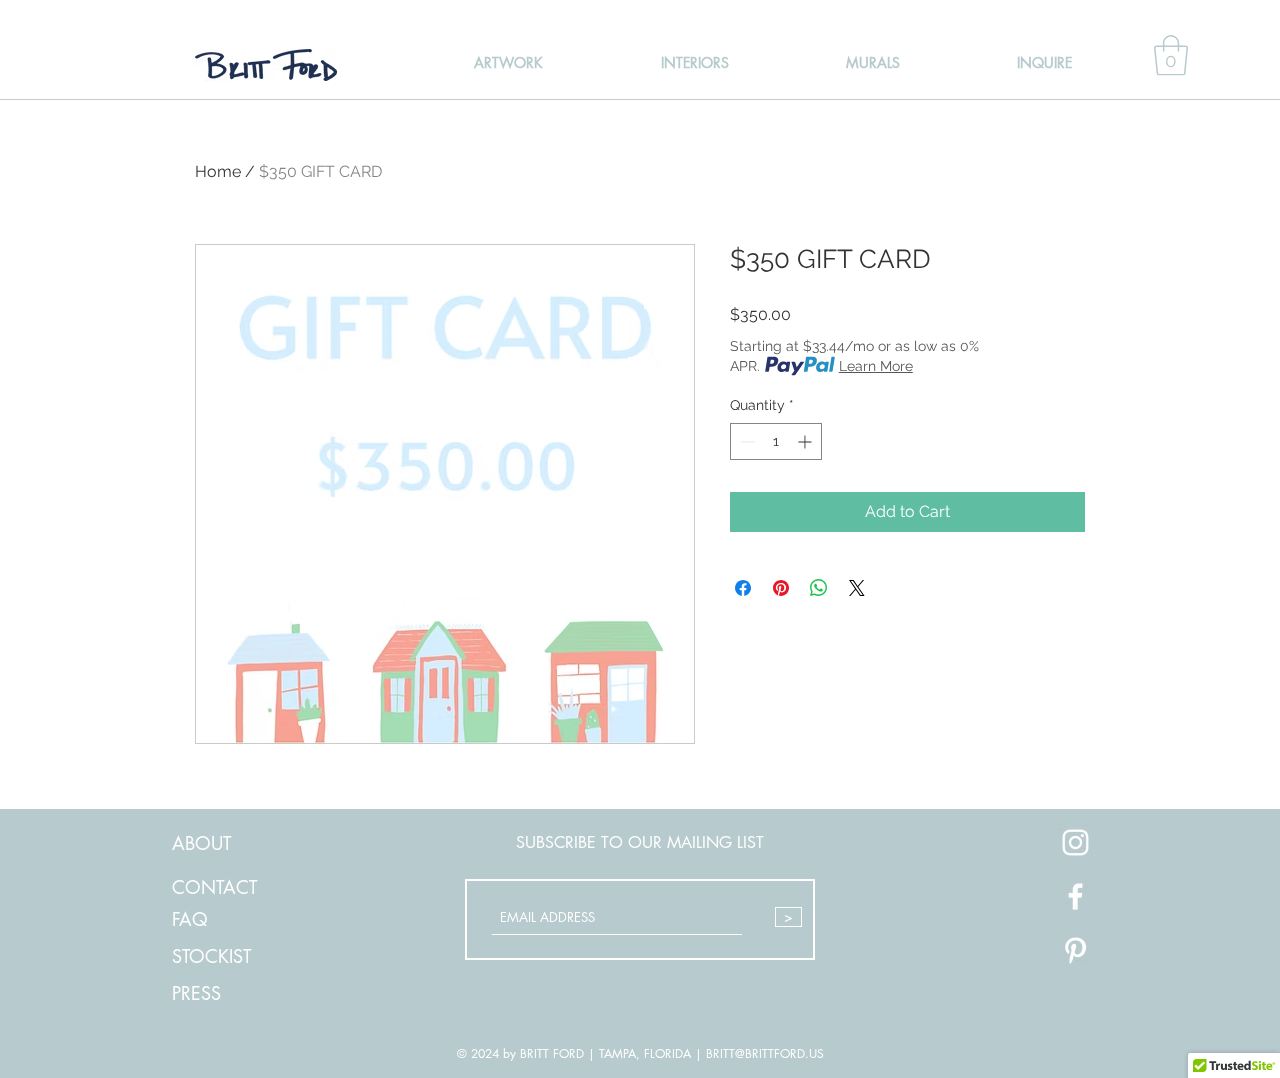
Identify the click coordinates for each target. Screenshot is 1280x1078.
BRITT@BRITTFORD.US (765, 1053)
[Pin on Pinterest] (781, 588)
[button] (1171, 55)
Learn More (876, 366)
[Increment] (806, 441)
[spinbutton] (776, 441)
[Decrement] (745, 441)
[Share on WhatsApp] (819, 588)
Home (218, 171)
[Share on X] (857, 588)
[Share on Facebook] (743, 588)
